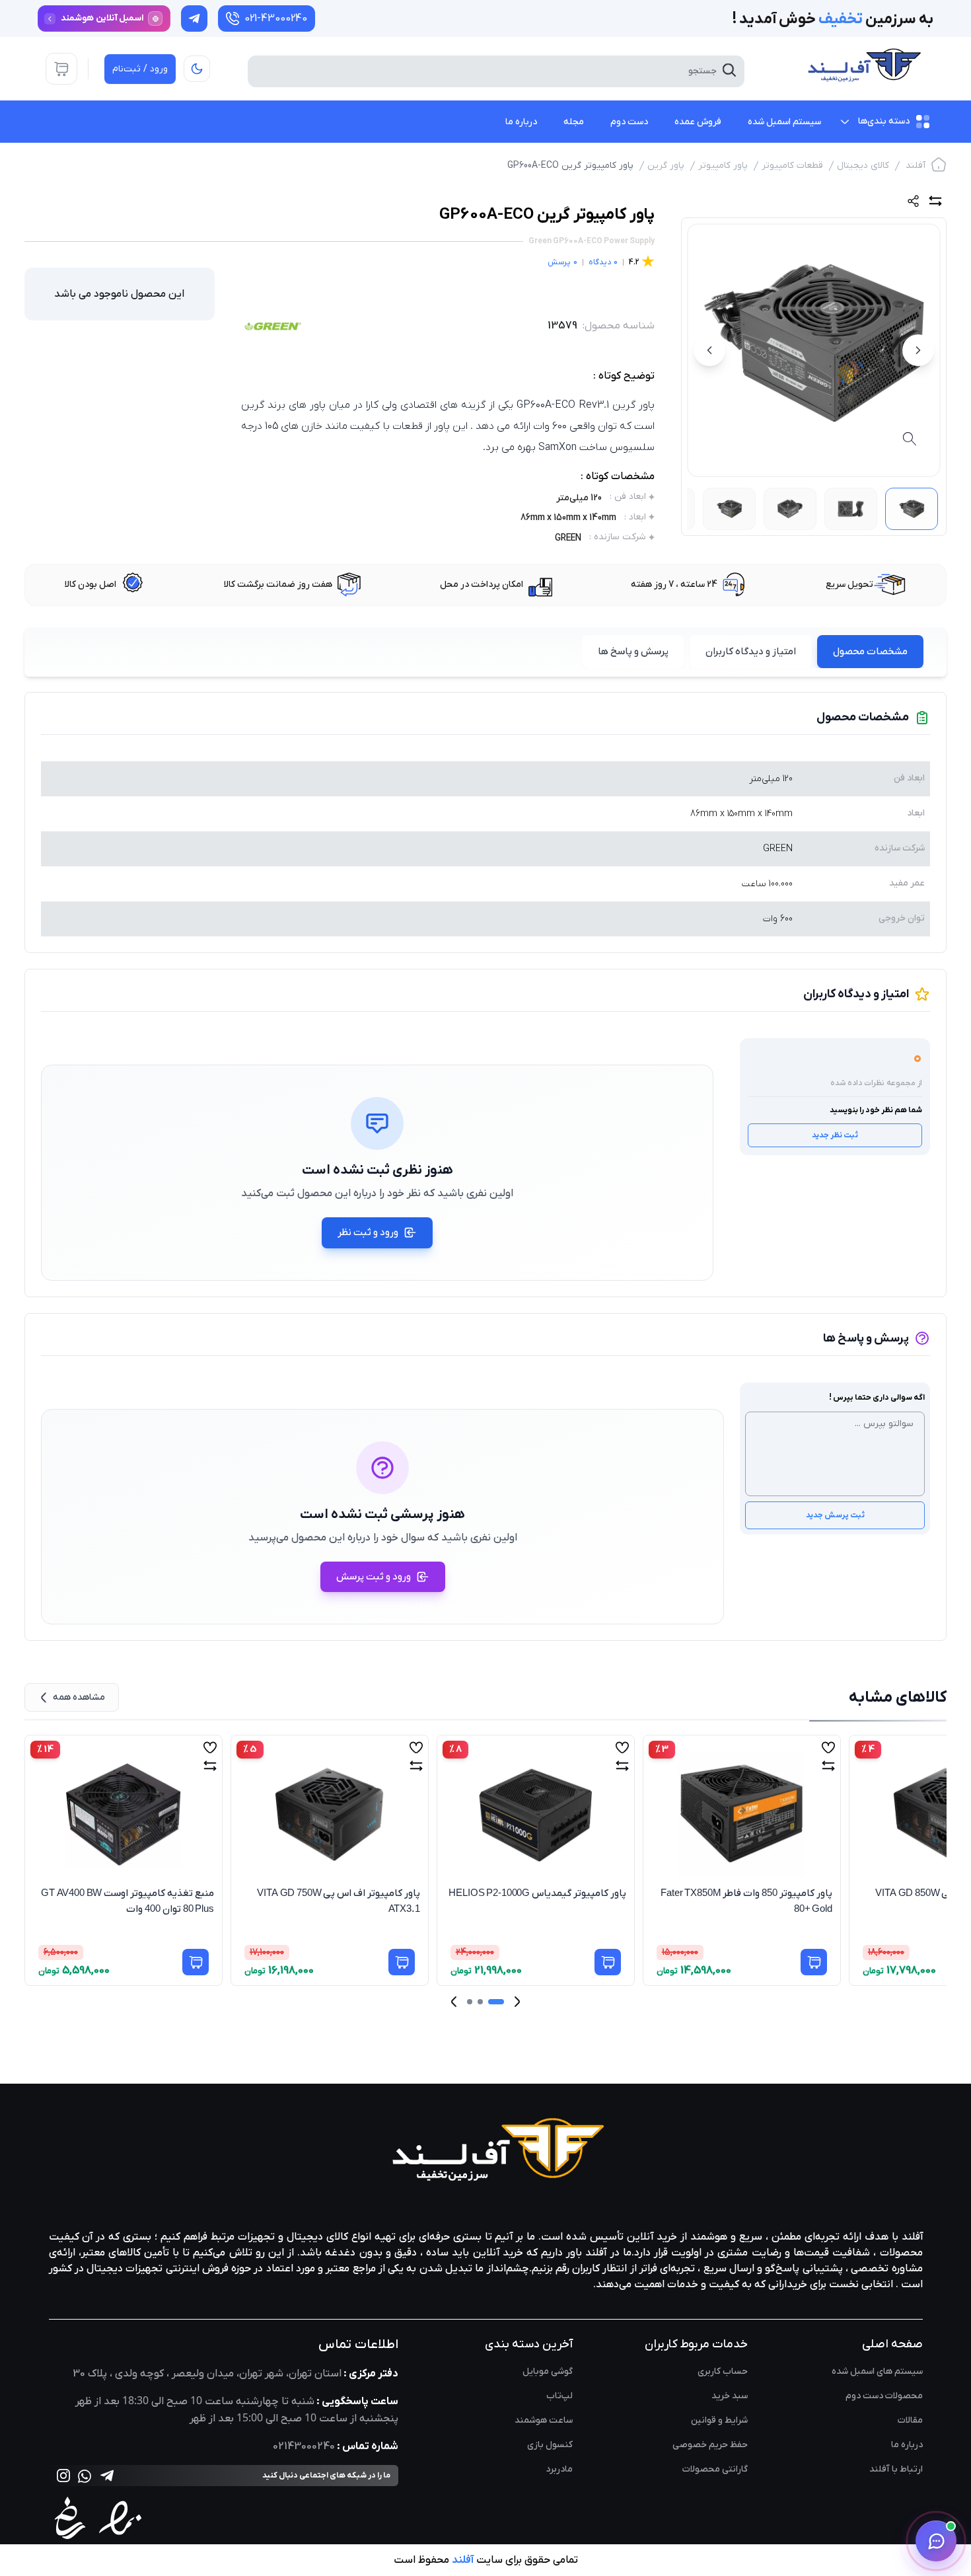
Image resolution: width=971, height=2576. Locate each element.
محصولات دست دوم (884, 2396)
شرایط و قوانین (719, 2420)
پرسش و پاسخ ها (633, 652)
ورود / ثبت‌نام (140, 69)
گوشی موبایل (548, 2371)
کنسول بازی (550, 2445)
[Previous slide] (517, 2001)
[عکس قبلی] (918, 350)
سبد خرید (730, 2396)
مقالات (910, 2420)
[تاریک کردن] (197, 69)
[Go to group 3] (470, 2002)
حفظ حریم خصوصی (710, 2445)
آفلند (916, 166)
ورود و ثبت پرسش (374, 1577)
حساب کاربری (723, 2371)
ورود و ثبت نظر (368, 1232)
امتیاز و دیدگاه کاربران (751, 652)
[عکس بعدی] (709, 350)
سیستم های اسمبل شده (877, 2371)
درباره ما (907, 2445)
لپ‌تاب (559, 2396)
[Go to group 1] (496, 2002)
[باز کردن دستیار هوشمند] (936, 2541)
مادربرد (559, 2469)
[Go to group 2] (480, 2002)
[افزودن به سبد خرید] (196, 1962)
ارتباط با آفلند (896, 2469)
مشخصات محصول (870, 652)
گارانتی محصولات (715, 2469)
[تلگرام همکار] (194, 19)
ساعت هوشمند (544, 2420)
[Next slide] (454, 2001)
